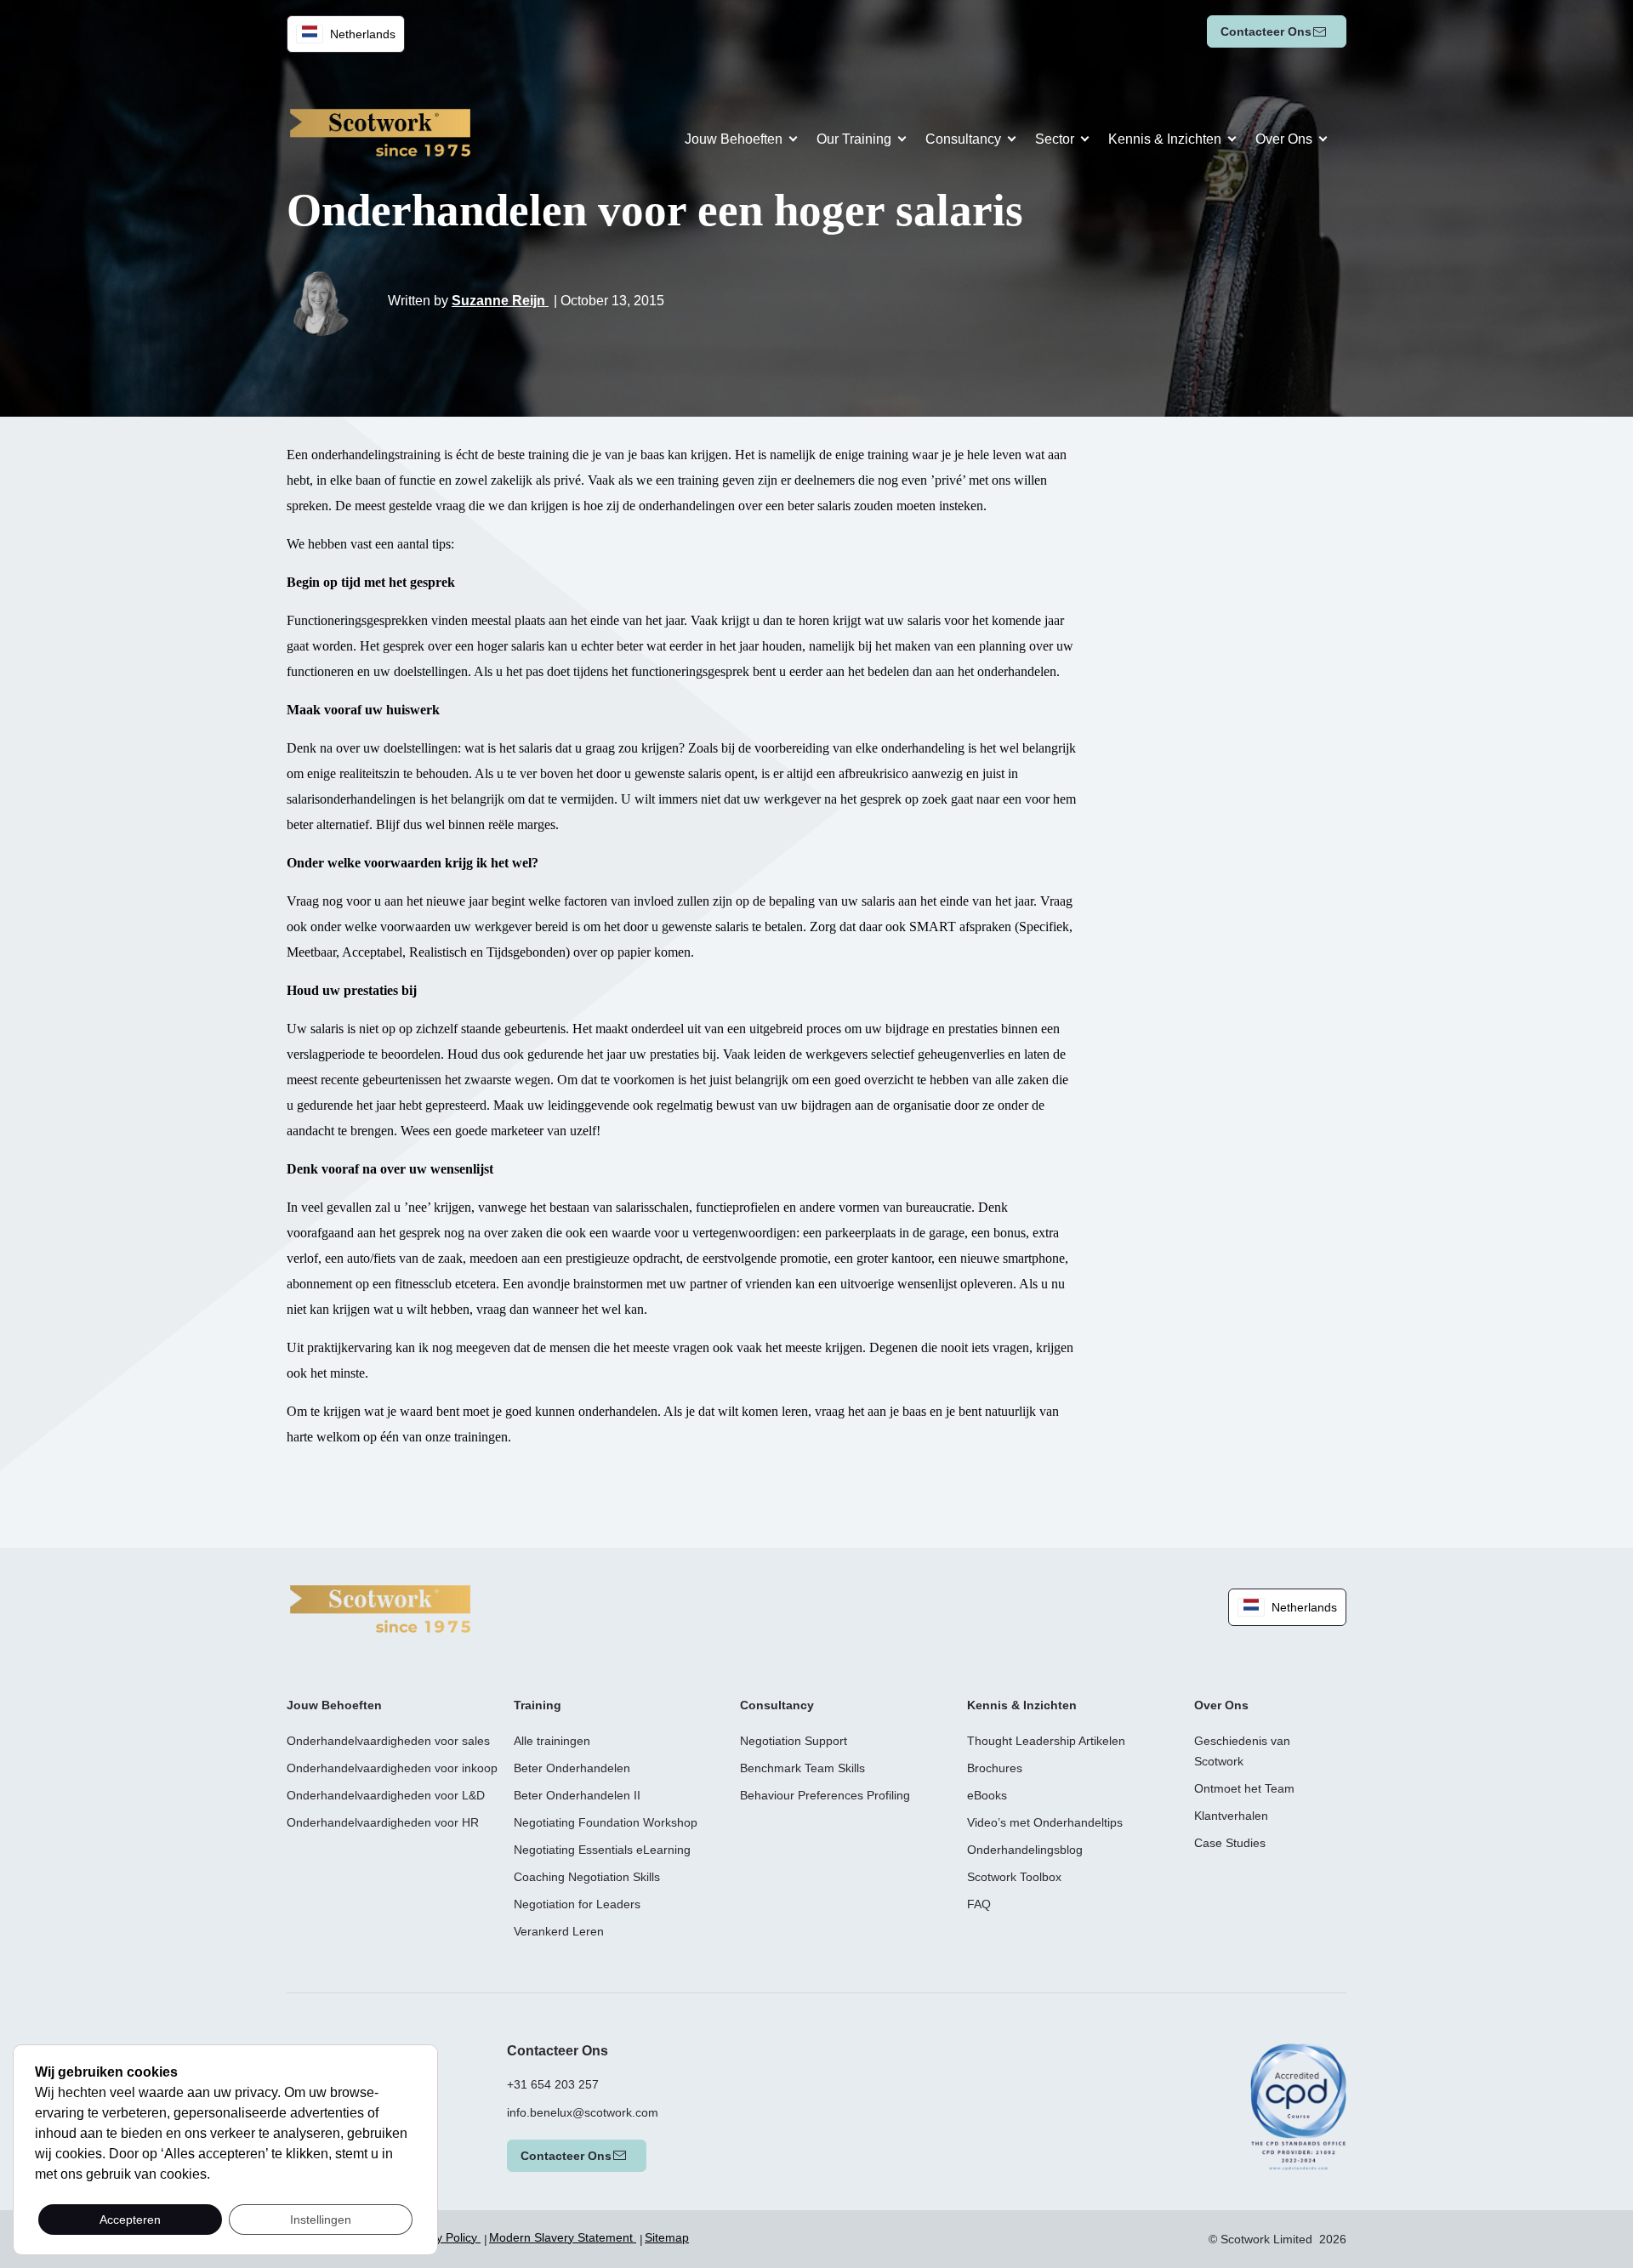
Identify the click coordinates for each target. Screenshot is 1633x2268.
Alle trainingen (552, 1741)
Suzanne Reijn (500, 301)
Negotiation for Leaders (577, 1904)
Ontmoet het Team (1244, 1788)
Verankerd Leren (559, 1931)
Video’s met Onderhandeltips (1045, 1822)
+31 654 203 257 (553, 2084)
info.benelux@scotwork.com (583, 2112)
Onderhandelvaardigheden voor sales (388, 1741)
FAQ (979, 1904)
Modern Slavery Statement (563, 2237)
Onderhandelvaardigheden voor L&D (386, 1795)
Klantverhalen (1231, 1816)
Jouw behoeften (734, 139)
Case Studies (1230, 1843)
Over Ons (1284, 139)
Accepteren (130, 2220)
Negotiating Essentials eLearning (602, 1850)
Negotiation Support (794, 1741)
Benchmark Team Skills (802, 1768)
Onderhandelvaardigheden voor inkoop (392, 1768)
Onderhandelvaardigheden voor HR (383, 1822)
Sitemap (667, 2237)
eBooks (987, 1795)
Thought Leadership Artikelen (1046, 1741)
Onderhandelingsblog (1025, 1850)
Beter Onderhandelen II (577, 1795)
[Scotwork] (380, 1608)
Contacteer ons (1266, 31)
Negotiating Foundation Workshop (606, 1822)
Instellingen (321, 2220)
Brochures (995, 1768)
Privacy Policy (442, 2237)
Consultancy (963, 139)
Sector (1055, 139)
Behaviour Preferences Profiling (825, 1795)
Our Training (854, 139)
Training (538, 1705)
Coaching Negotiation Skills (587, 1877)
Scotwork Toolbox (1014, 1877)
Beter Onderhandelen (572, 1768)
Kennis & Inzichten (1165, 139)
